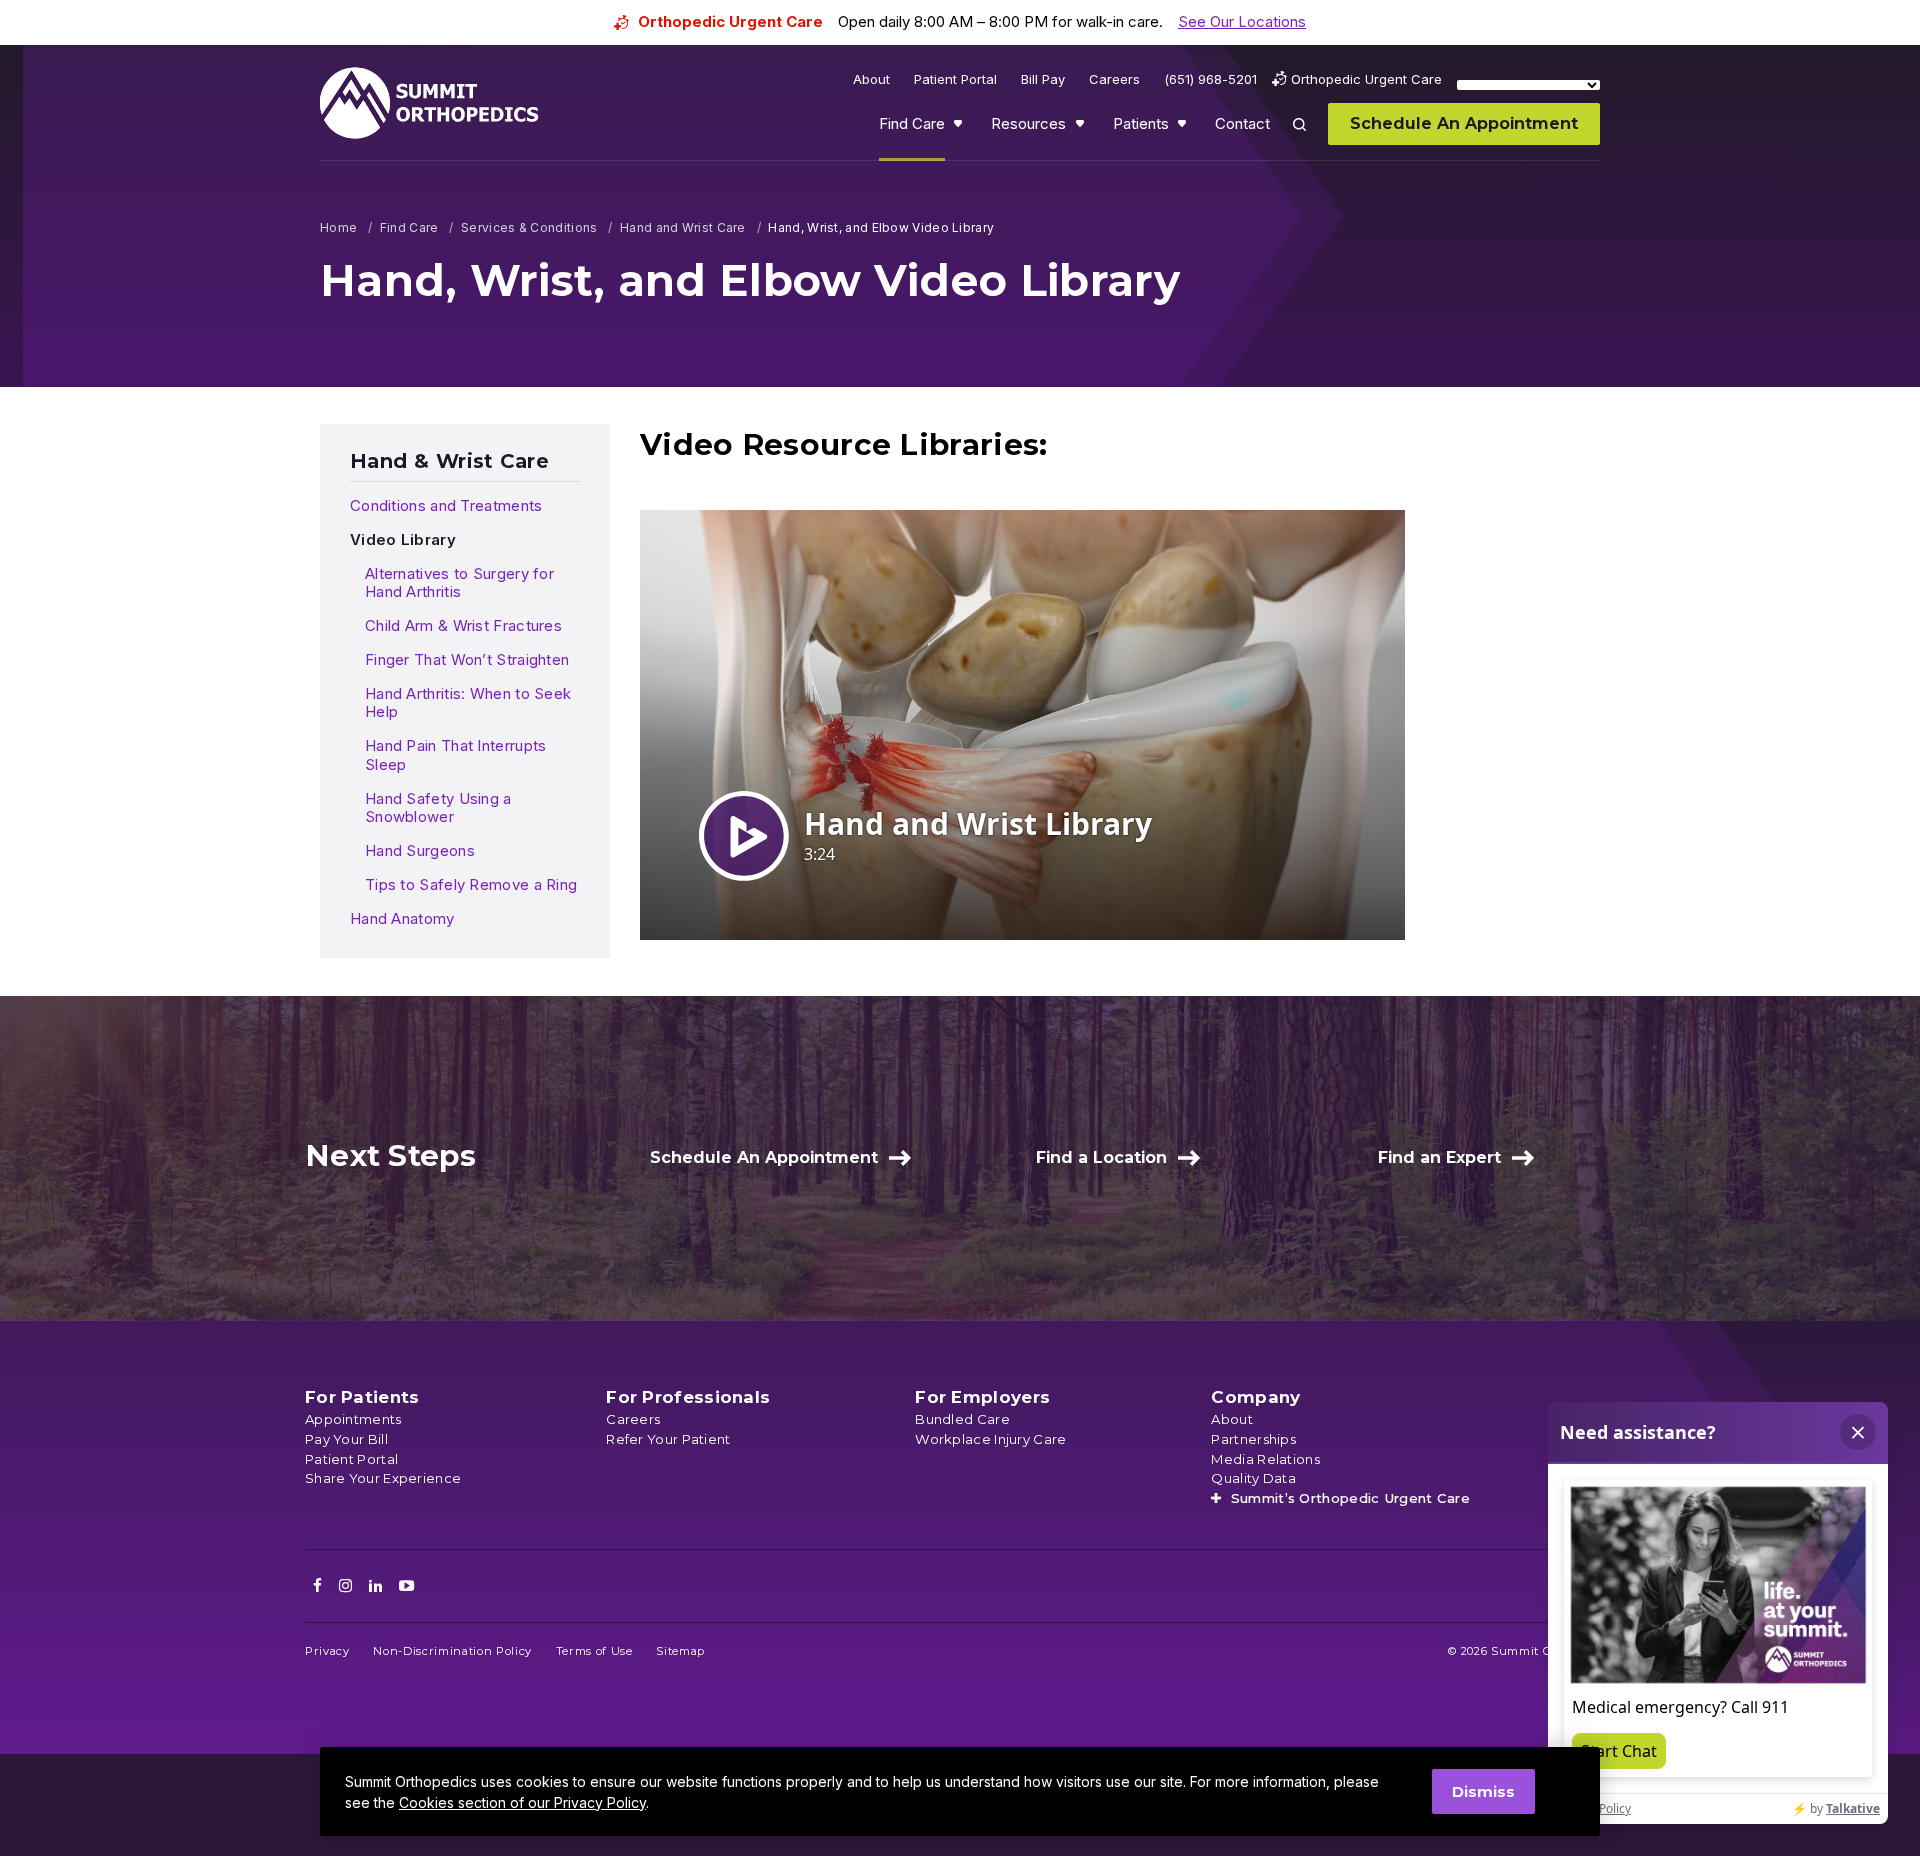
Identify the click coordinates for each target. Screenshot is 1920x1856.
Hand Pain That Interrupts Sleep (456, 755)
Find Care (409, 227)
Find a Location (1101, 1157)
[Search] (1311, 138)
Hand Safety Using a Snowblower (438, 808)
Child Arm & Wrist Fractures (463, 625)
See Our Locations (1242, 21)
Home (338, 227)
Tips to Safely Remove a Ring (471, 884)
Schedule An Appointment (764, 1157)
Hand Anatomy (402, 918)
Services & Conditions (529, 227)
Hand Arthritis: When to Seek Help (468, 703)
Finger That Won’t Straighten (467, 659)
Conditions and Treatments (446, 505)
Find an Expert (1439, 1157)
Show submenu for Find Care (960, 128)
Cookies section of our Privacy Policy (522, 1802)
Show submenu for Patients (1184, 128)
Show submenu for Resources (1082, 128)
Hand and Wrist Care (683, 227)
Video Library (403, 539)
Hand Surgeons (420, 850)
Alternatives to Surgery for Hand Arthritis (459, 583)
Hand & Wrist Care (449, 461)
